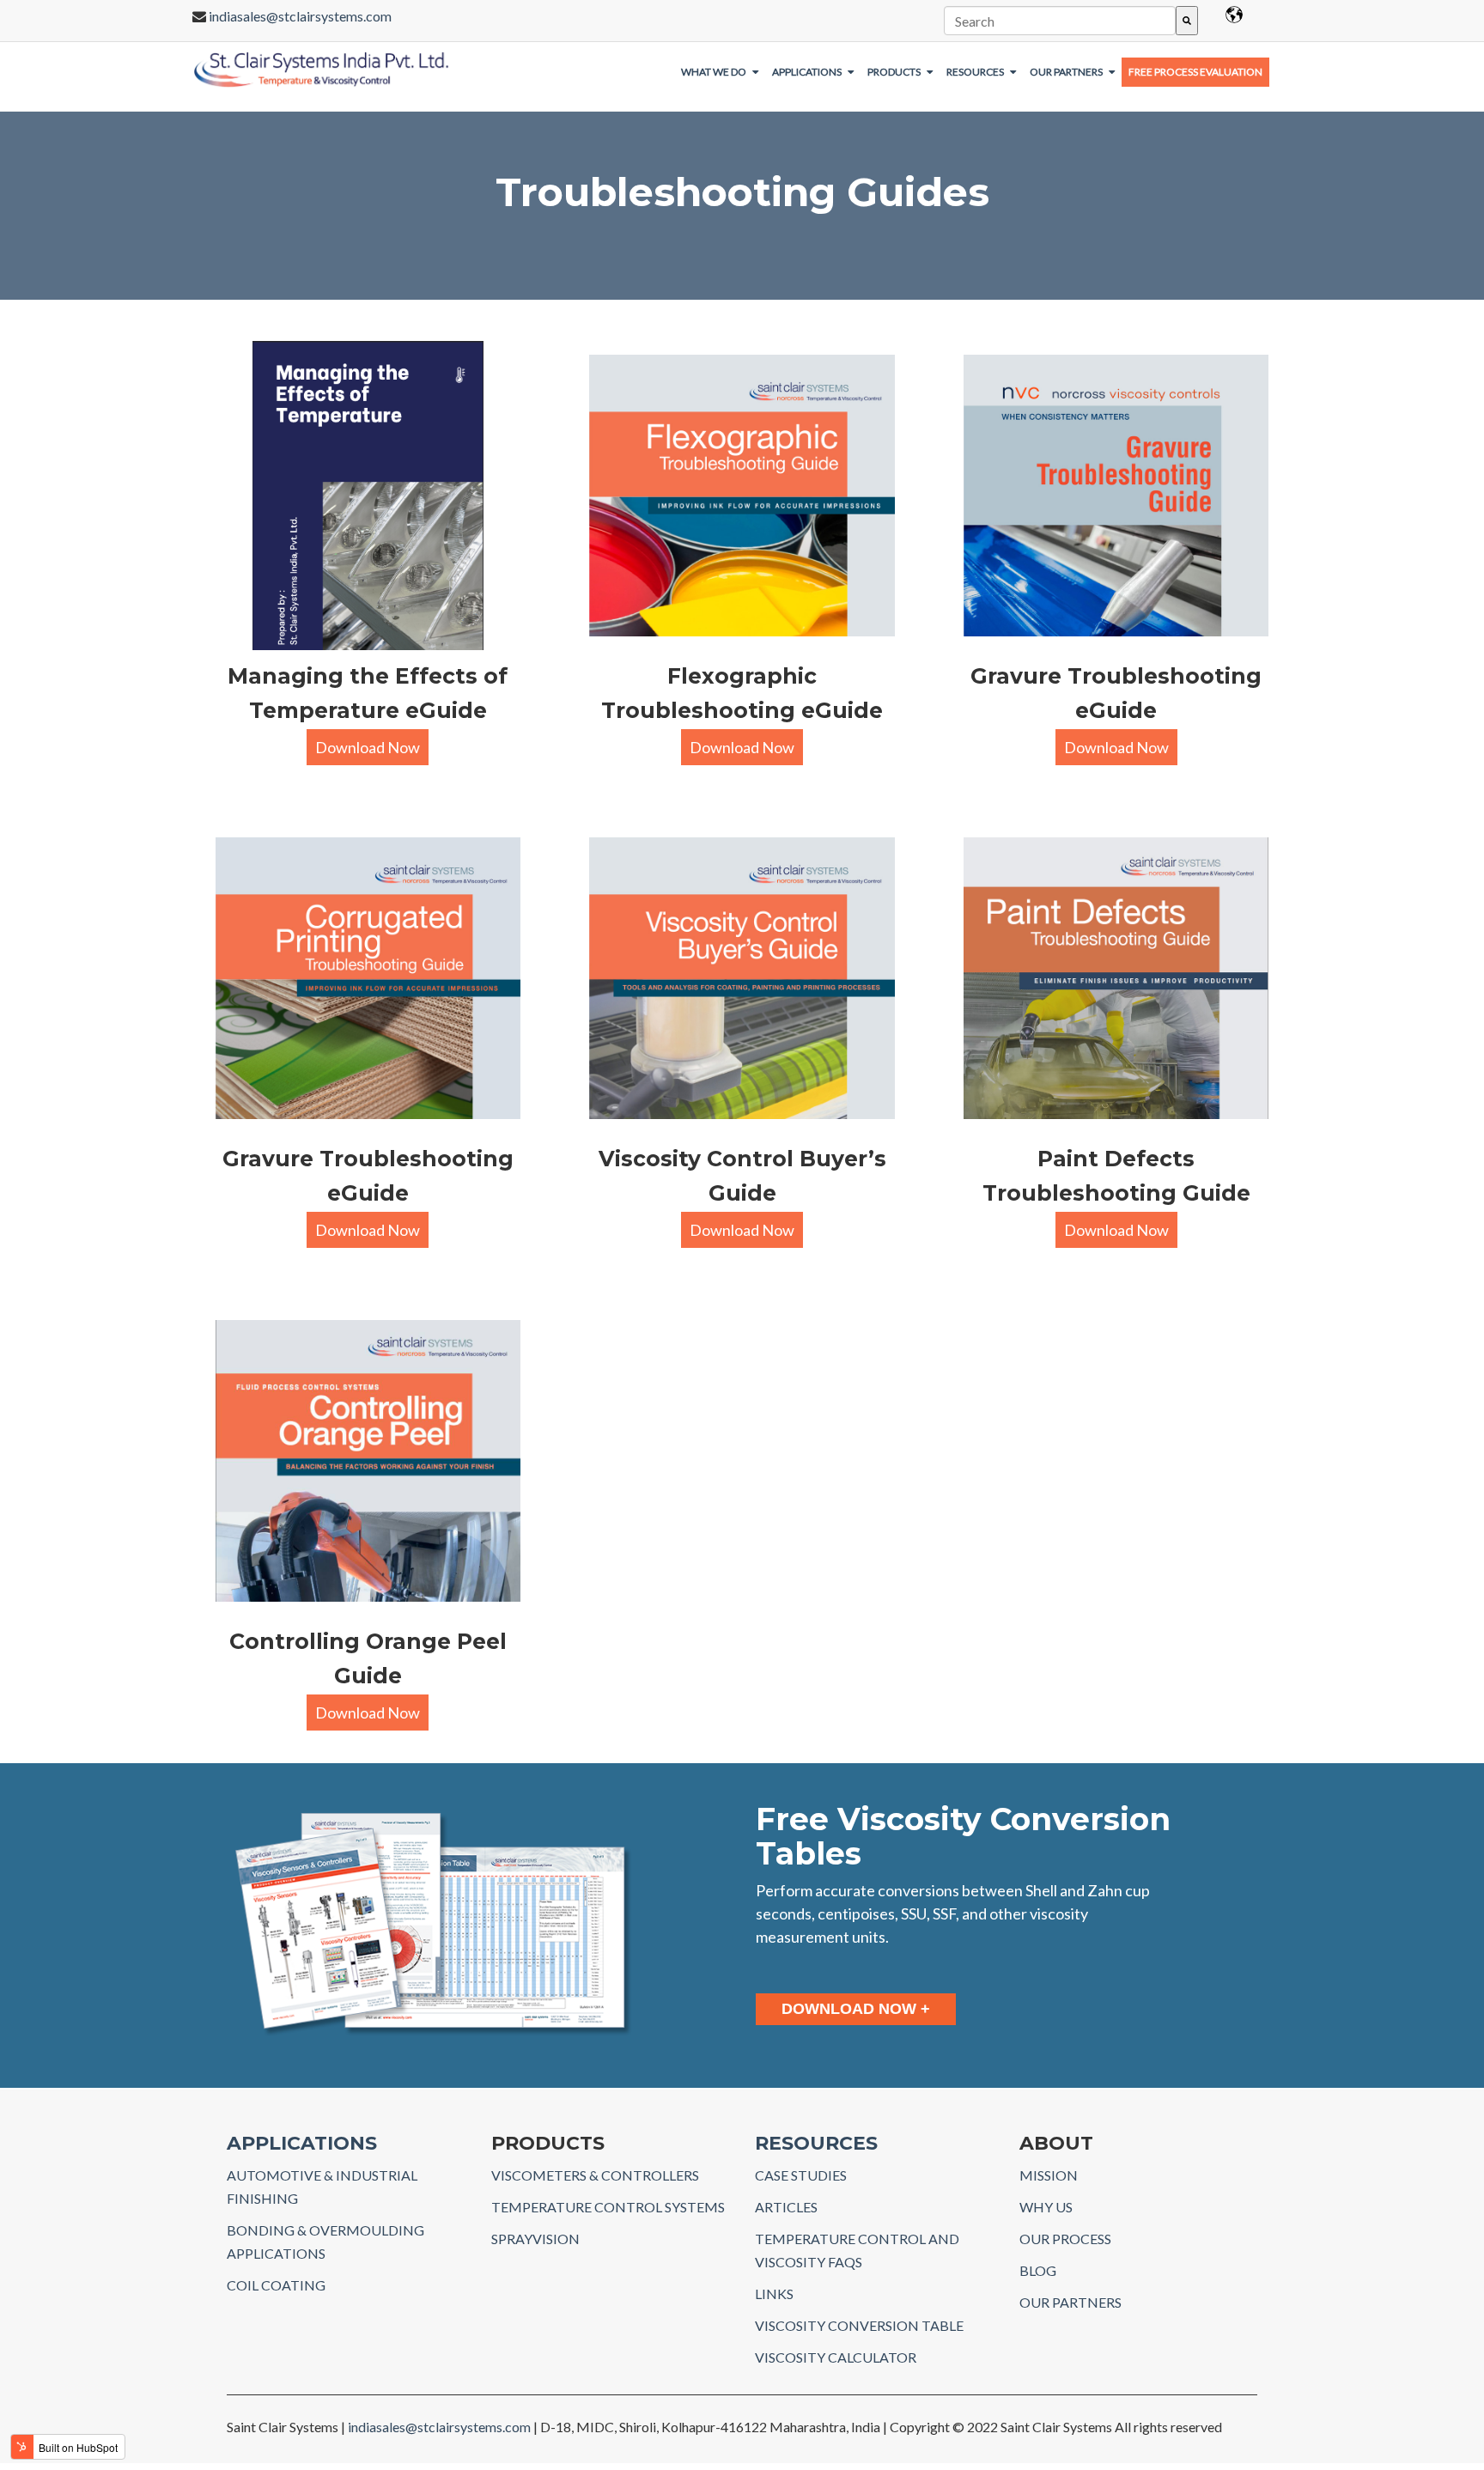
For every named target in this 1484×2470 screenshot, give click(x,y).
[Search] (1187, 21)
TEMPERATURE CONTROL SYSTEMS (608, 2207)
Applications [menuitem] (807, 72)
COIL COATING (276, 2285)
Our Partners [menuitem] (1066, 72)
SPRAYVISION (535, 2239)
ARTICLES (786, 2207)
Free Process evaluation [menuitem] (1195, 72)
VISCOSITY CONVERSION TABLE (859, 2325)
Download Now (368, 747)
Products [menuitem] (894, 72)
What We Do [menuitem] (714, 72)
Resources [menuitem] (975, 72)
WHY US (1046, 2207)
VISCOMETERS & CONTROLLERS (595, 2175)
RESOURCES (816, 2143)
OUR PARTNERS (1070, 2302)
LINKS (774, 2294)
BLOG (1038, 2270)
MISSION (1049, 2175)
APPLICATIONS (302, 2143)
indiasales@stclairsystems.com (300, 16)
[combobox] (1059, 21)
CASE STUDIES (801, 2175)
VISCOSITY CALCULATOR (836, 2357)
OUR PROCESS (1065, 2239)
